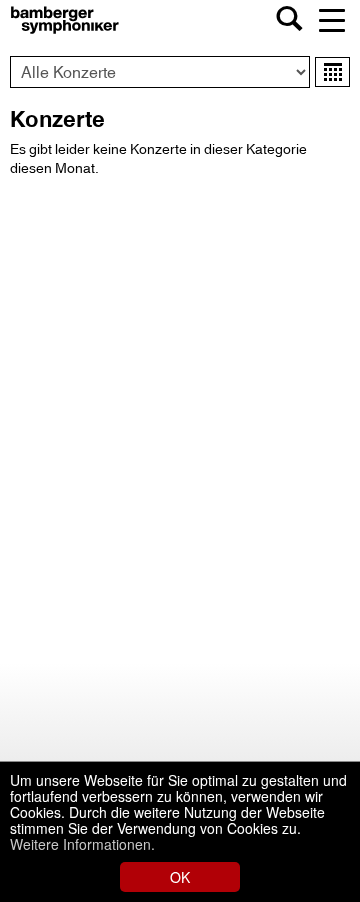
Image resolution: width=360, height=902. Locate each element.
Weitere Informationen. (82, 844)
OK (180, 877)
